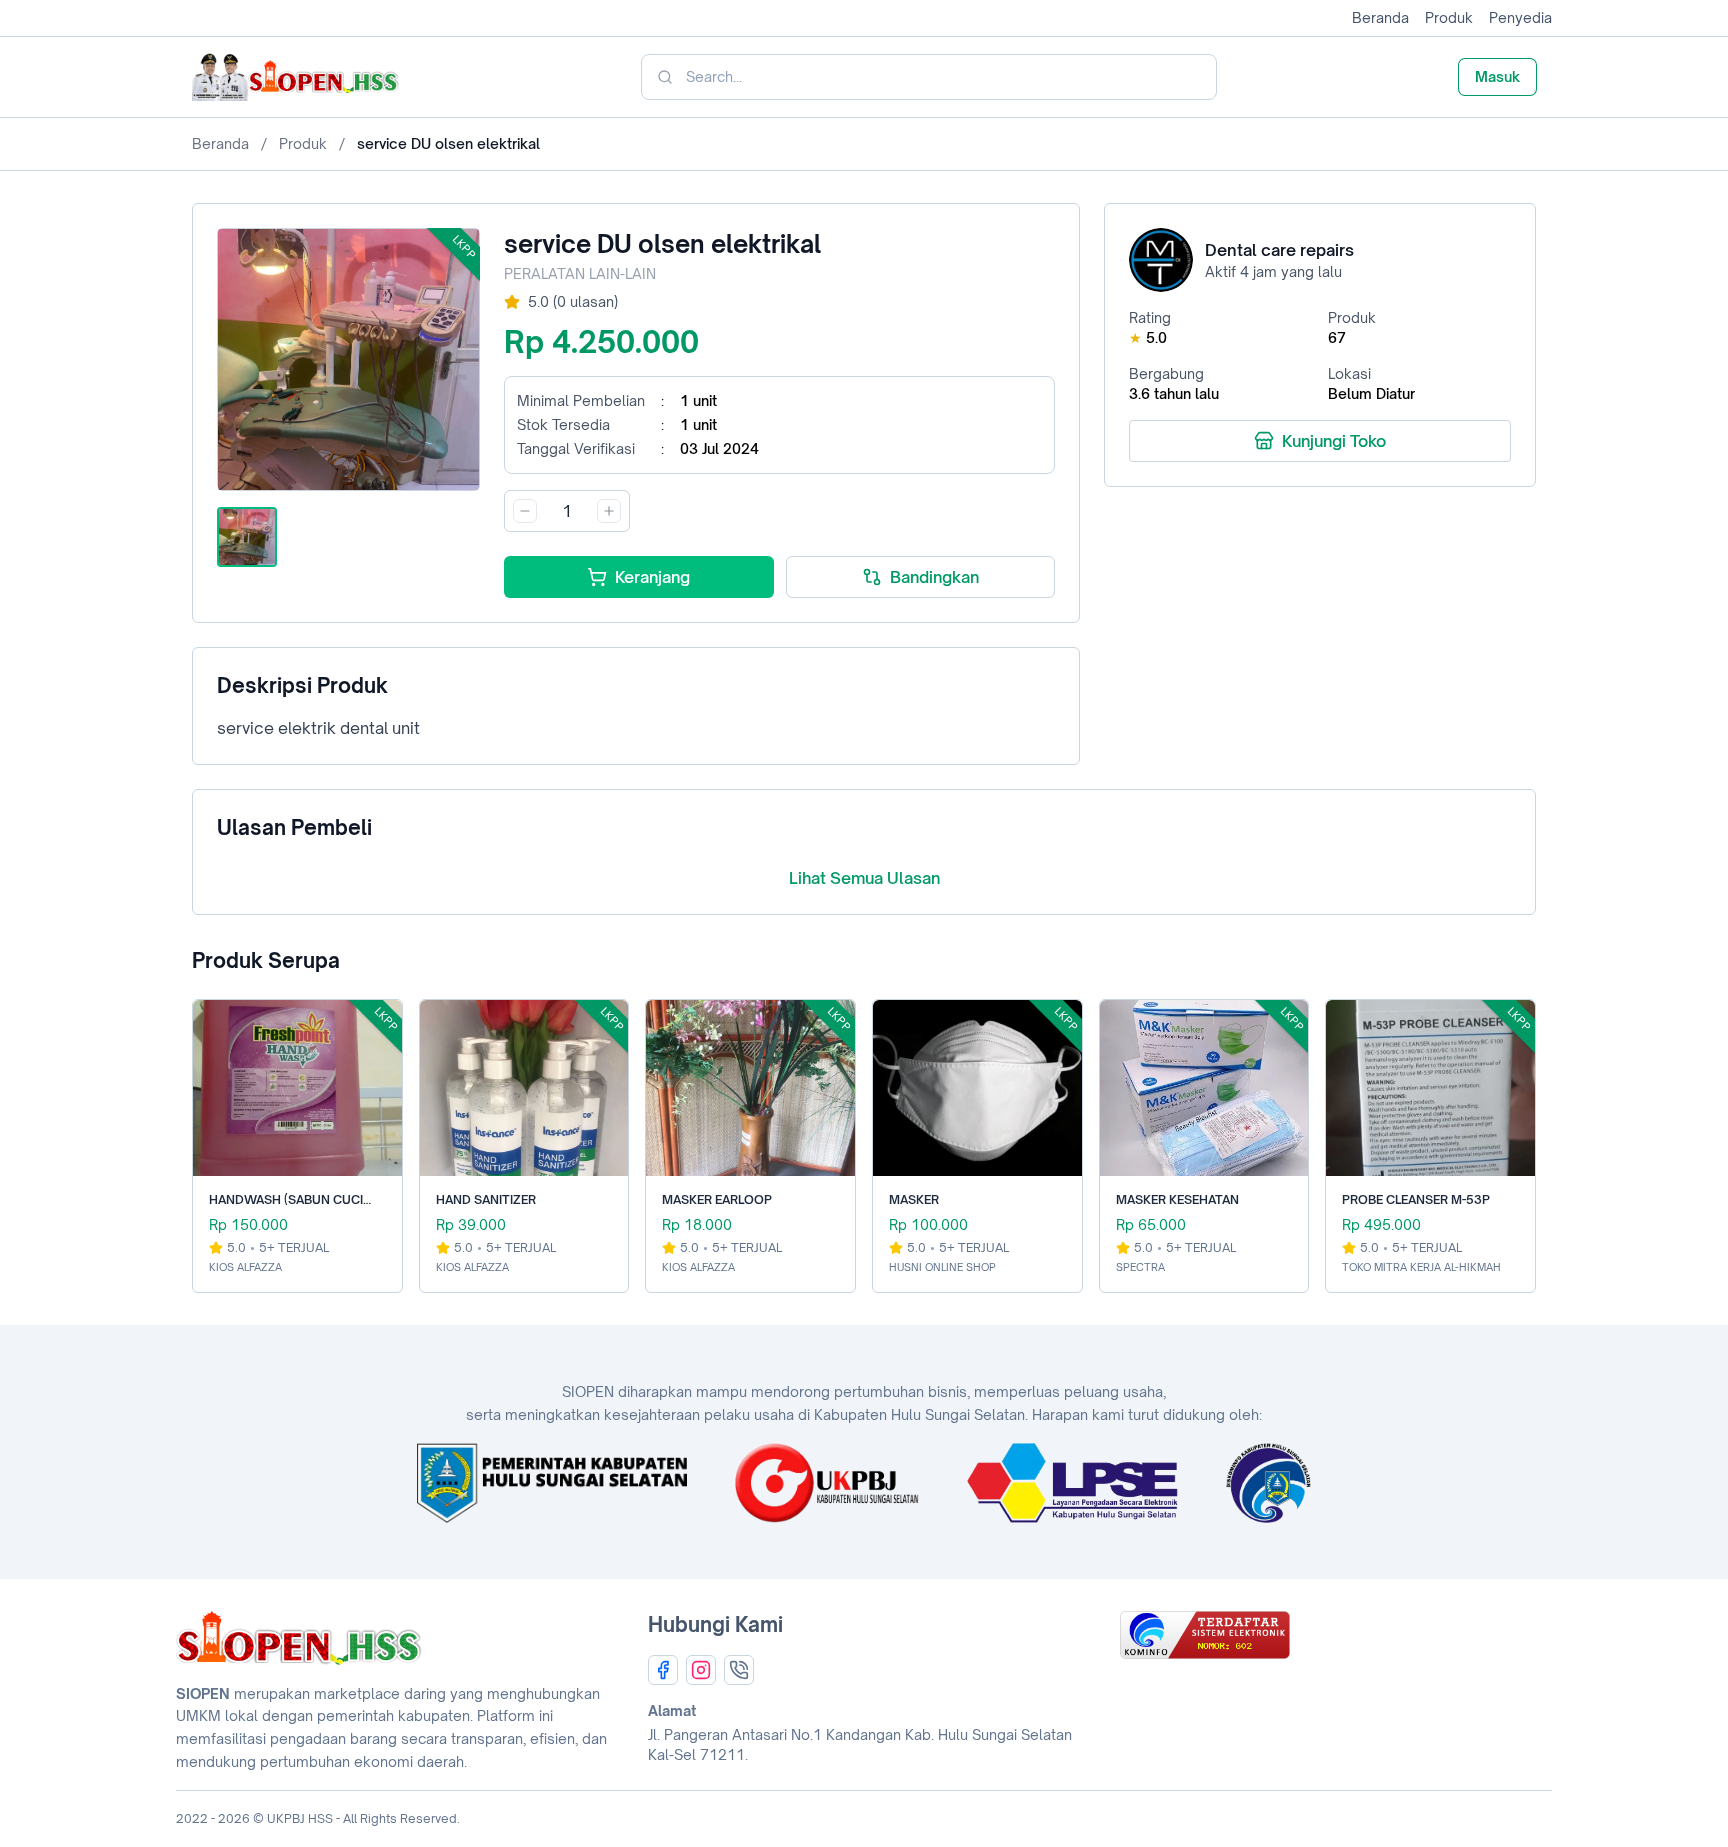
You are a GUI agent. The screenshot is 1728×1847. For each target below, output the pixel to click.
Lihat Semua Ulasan (864, 878)
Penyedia (1520, 17)
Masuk (1497, 76)
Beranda (1380, 17)
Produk (1449, 17)
